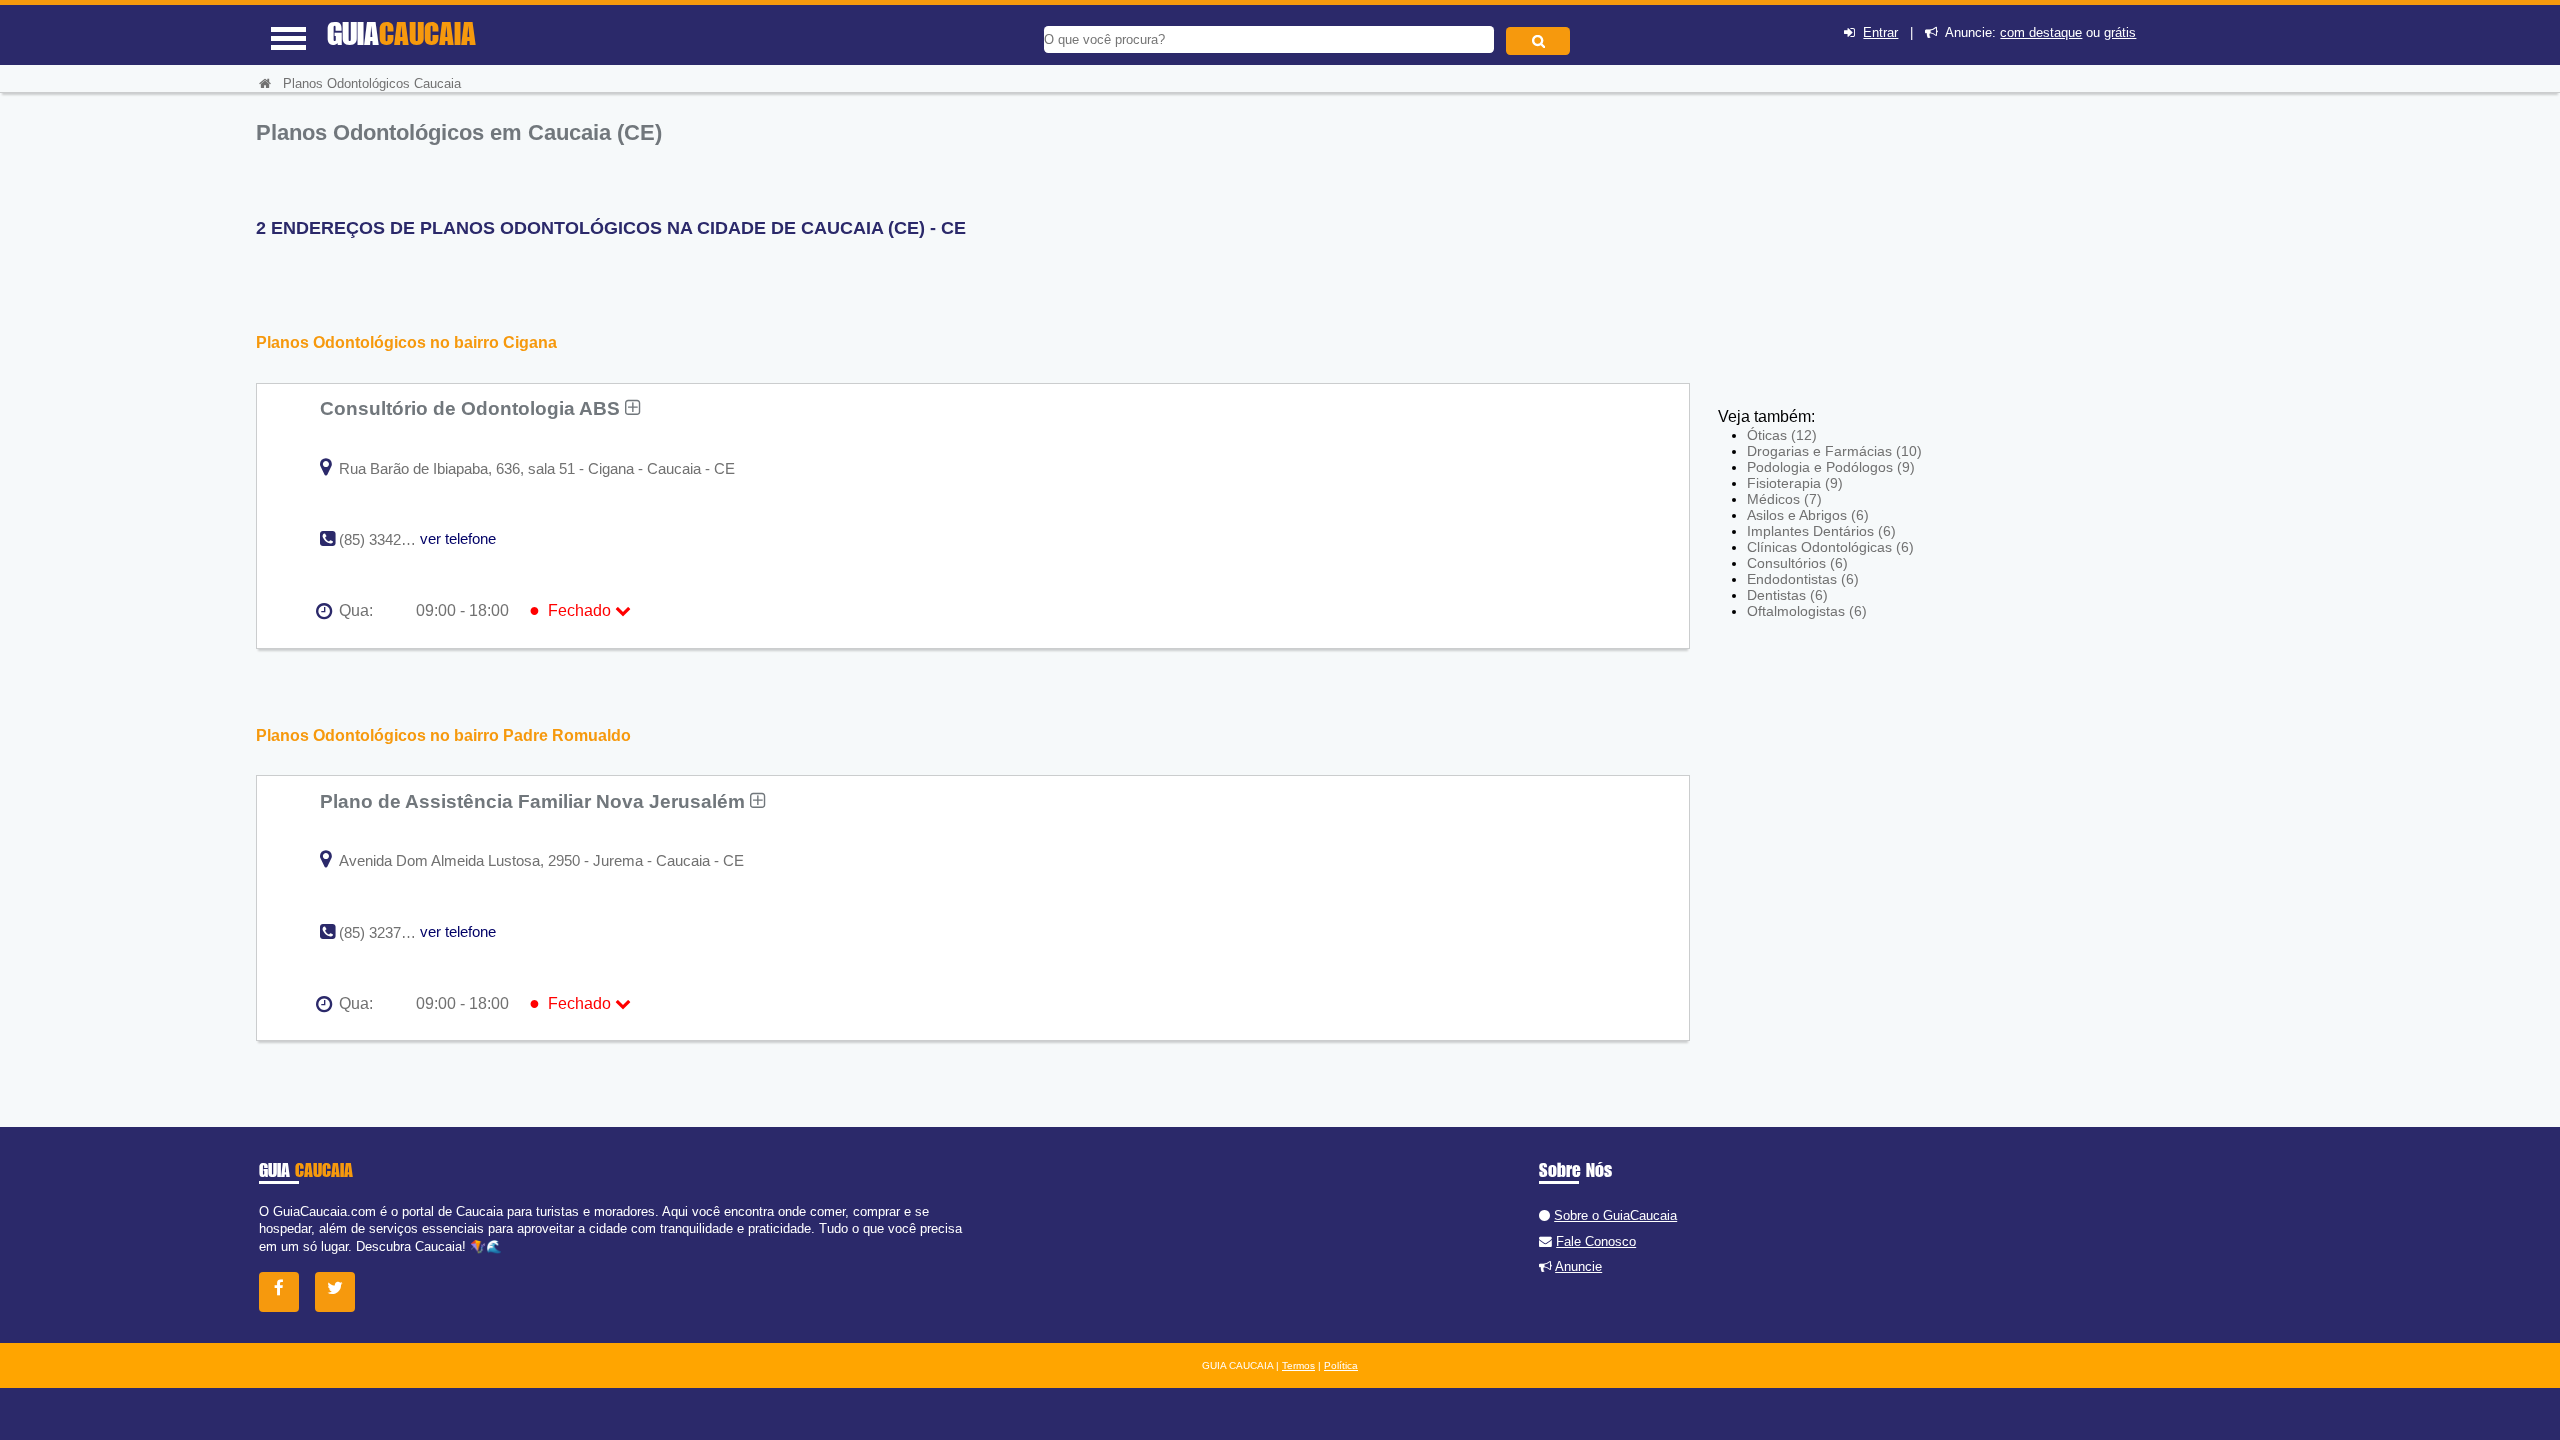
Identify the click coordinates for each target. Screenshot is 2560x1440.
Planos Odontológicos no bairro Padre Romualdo (443, 735)
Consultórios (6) (1797, 563)
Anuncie (1578, 1266)
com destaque (2041, 32)
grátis (2120, 32)
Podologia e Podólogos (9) (1831, 467)
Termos (1298, 1365)
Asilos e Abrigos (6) (1808, 515)
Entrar (1880, 32)
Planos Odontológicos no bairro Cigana (406, 342)
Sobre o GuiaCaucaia (1615, 1215)
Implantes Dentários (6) (1821, 531)
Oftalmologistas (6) (1807, 611)
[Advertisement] (1865, 260)
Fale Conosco (1596, 1241)
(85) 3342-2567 (388, 539)
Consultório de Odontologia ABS (472, 408)
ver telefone (458, 538)
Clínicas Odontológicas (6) (1830, 547)
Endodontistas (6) (1803, 579)
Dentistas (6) (1787, 595)
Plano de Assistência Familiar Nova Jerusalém (535, 801)
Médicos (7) (1784, 499)
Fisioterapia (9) (1795, 483)
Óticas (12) (1782, 435)
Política (1341, 1365)
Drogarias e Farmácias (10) (1834, 451)
